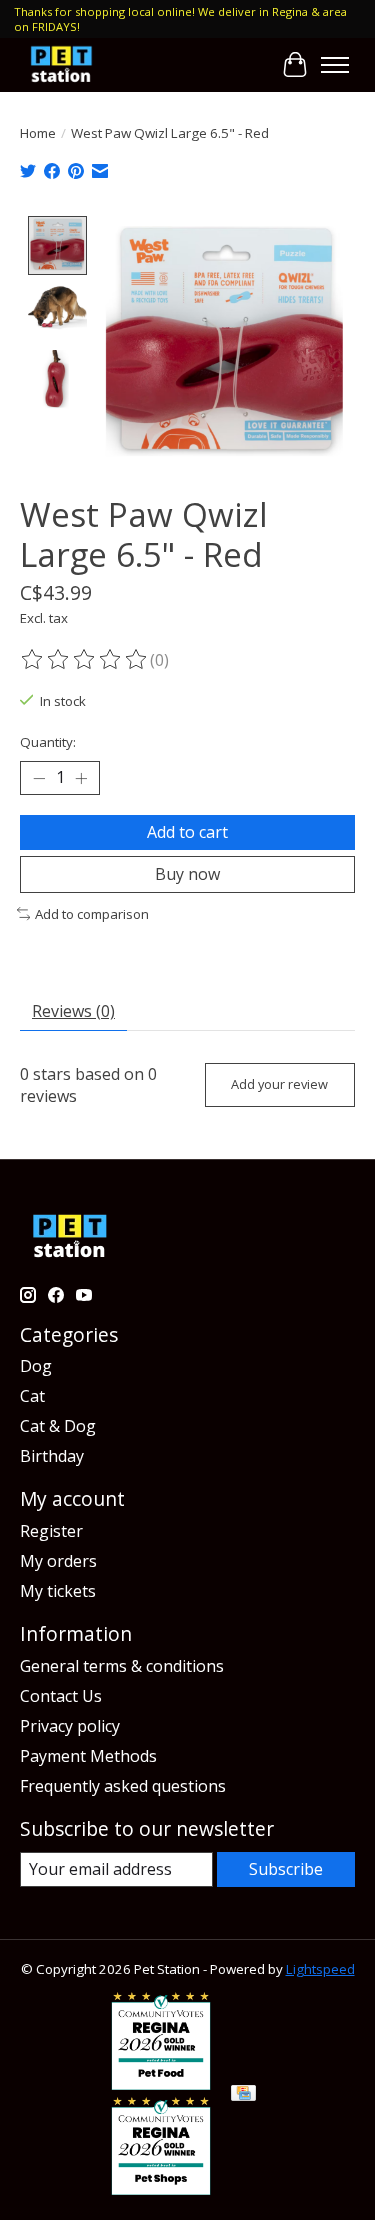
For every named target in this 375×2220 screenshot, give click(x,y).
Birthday (52, 1456)
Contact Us (61, 1696)
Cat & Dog (58, 1426)
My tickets (58, 1591)
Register (51, 1531)
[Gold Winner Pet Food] (161, 2084)
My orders (58, 1561)
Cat (32, 1396)
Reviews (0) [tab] (73, 1011)
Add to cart (187, 832)
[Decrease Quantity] (39, 778)
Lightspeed (320, 1969)
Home (38, 133)
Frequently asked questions (123, 1786)
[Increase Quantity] (81, 778)
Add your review (279, 1084)
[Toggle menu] (335, 65)
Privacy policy (70, 1726)
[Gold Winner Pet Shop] (161, 2189)
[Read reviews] (85, 660)
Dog (36, 1366)
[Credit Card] (243, 2095)
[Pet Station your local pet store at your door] (61, 64)
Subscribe (286, 1869)
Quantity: (48, 742)
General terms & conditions (122, 1666)
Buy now (187, 874)
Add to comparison (92, 914)
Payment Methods (88, 1756)
